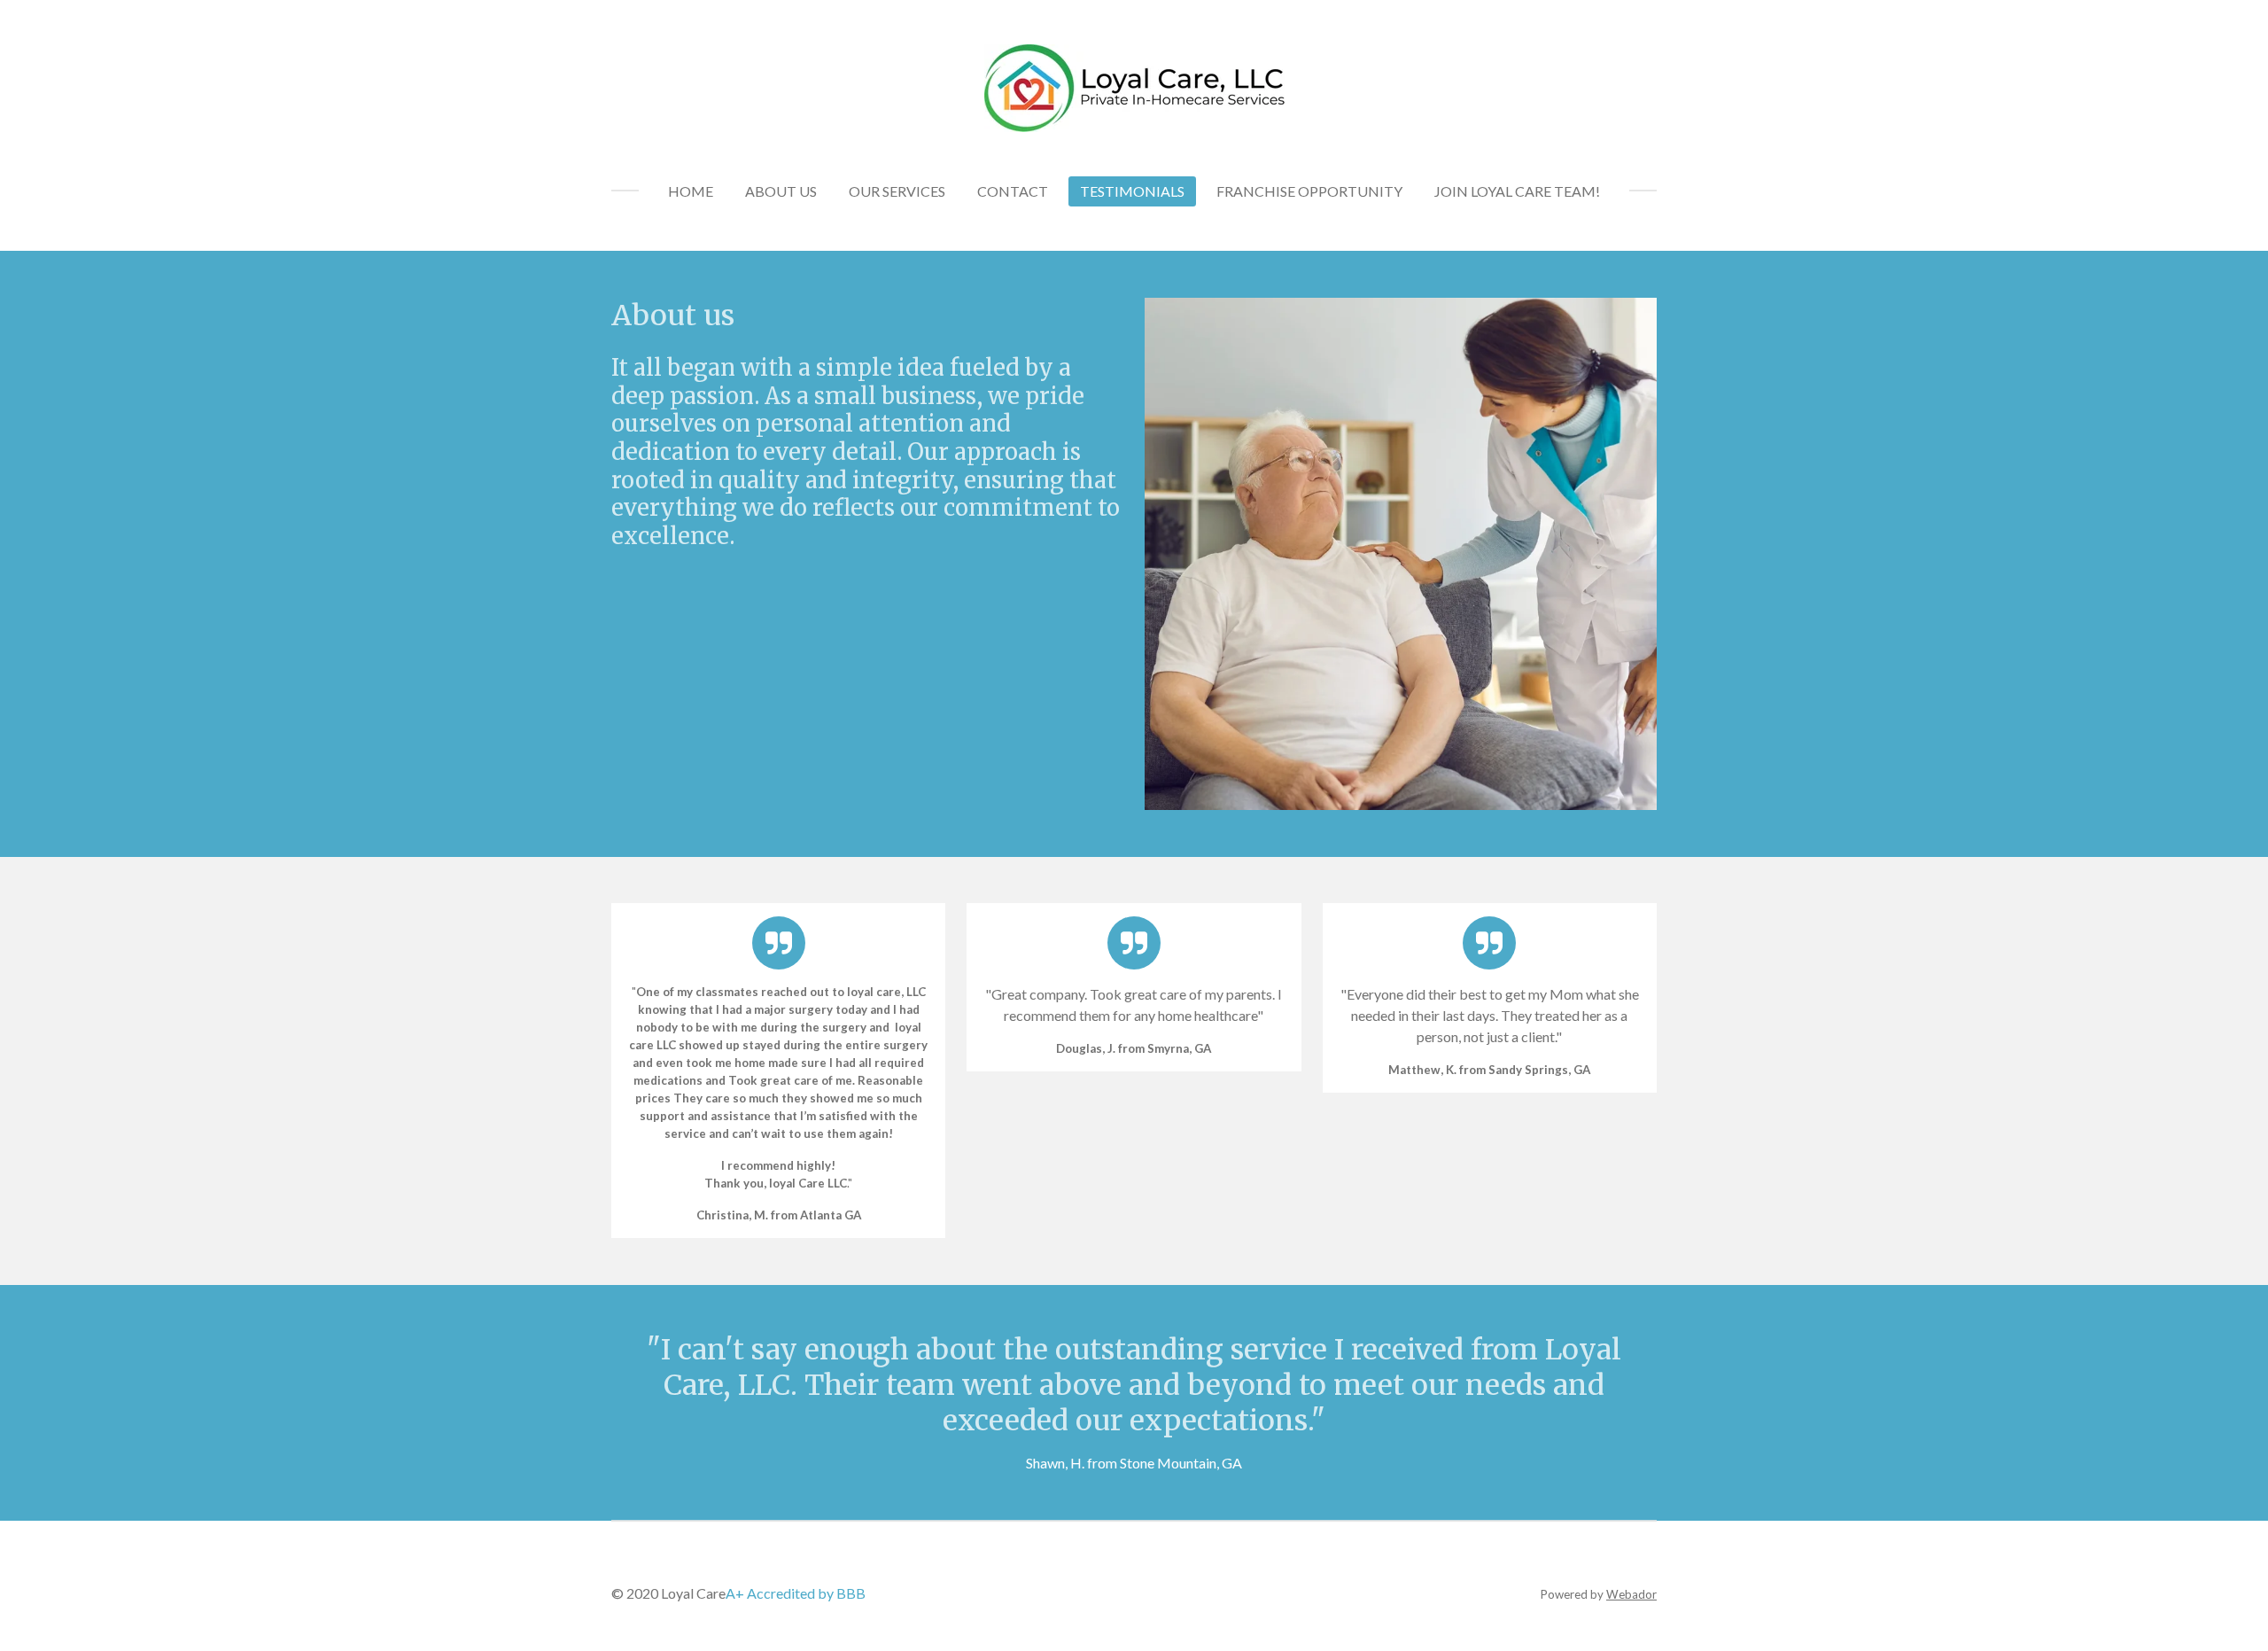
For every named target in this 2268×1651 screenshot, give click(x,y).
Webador (1631, 1594)
